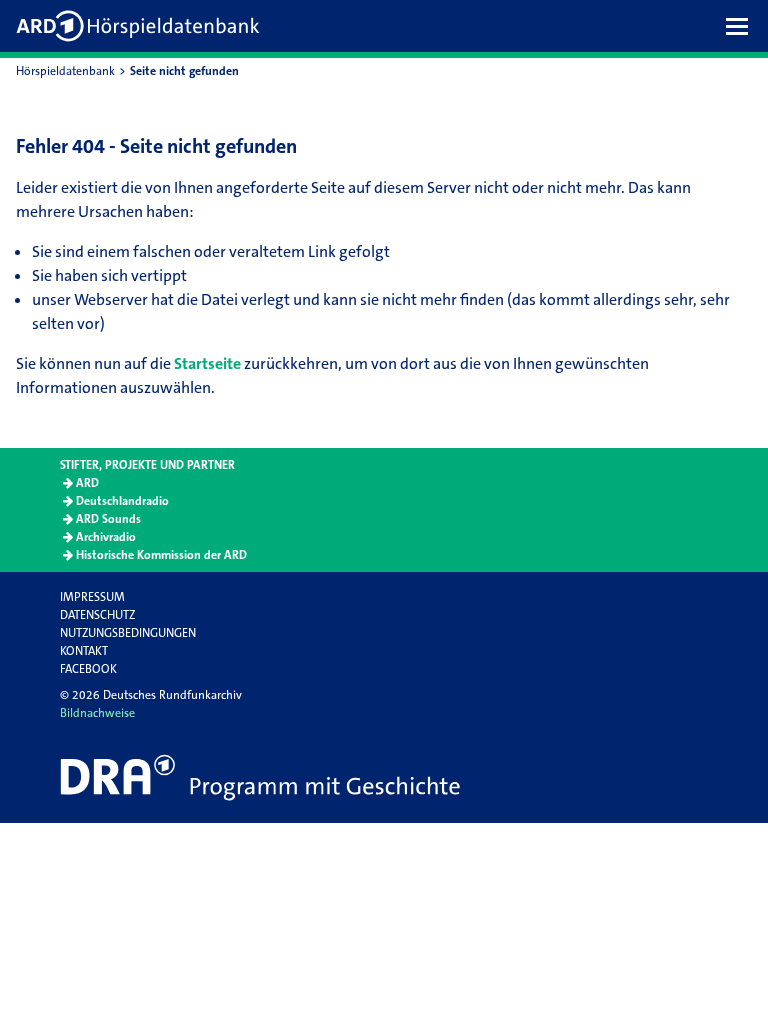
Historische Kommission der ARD (161, 555)
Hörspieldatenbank (65, 71)
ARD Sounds (108, 519)
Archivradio (106, 537)
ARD (87, 483)
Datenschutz (97, 615)
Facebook (88, 669)
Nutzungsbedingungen (128, 633)
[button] (742, 26)
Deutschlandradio (122, 501)
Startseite (207, 363)
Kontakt (84, 651)
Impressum (92, 597)
